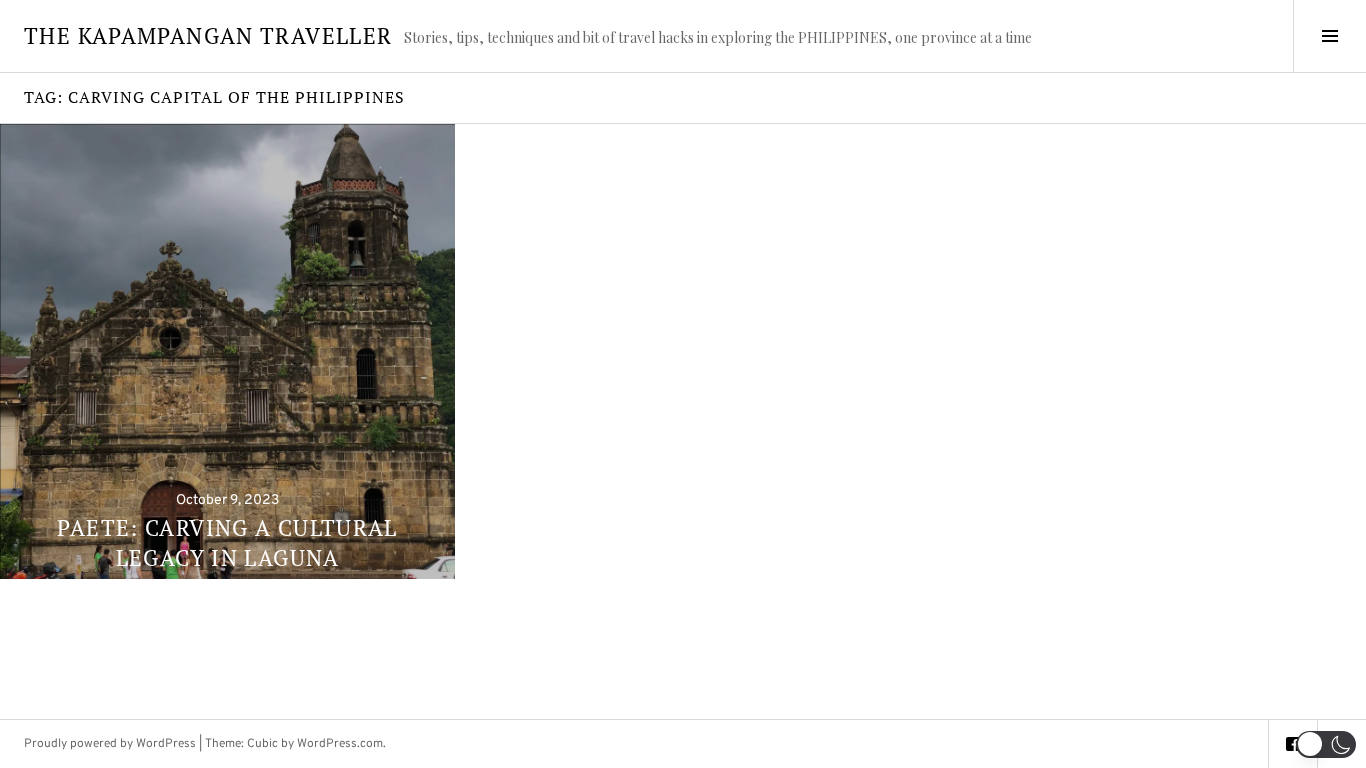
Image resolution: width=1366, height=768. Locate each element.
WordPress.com (340, 744)
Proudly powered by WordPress (110, 744)
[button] (1326, 744)
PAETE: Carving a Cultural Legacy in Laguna (227, 542)
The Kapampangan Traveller (208, 35)
